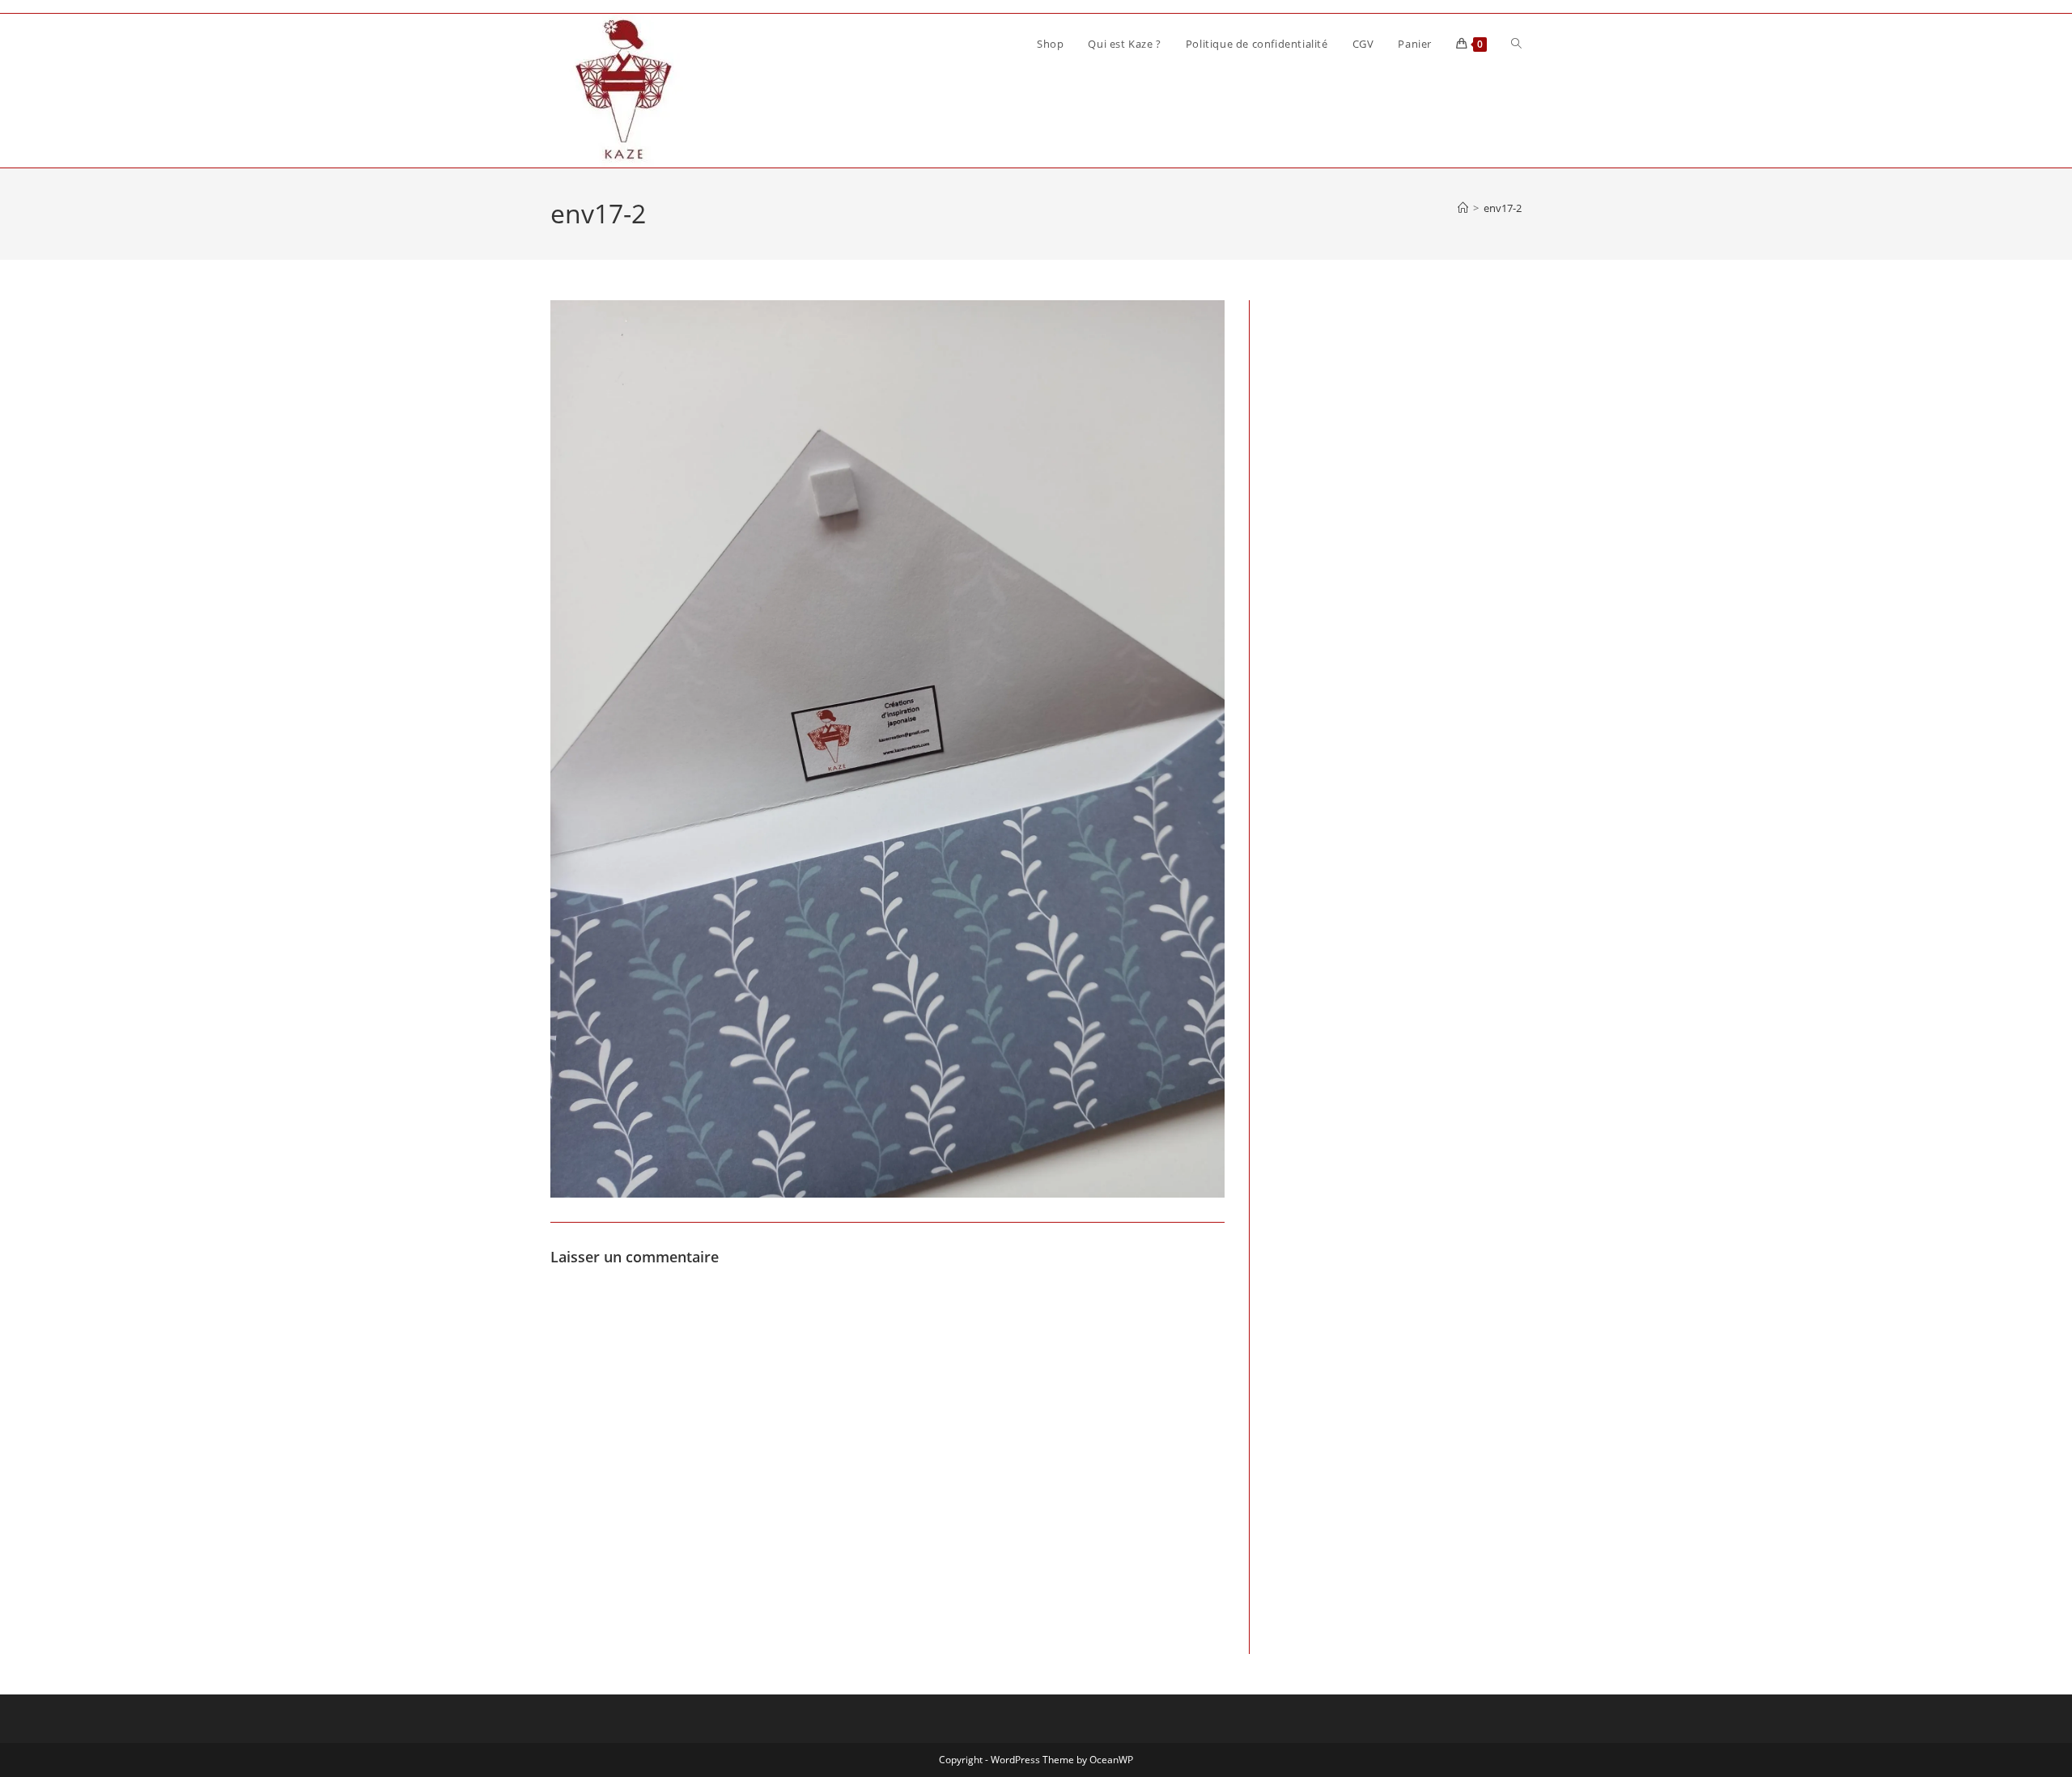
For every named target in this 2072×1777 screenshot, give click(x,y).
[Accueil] (1463, 208)
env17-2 (1503, 208)
